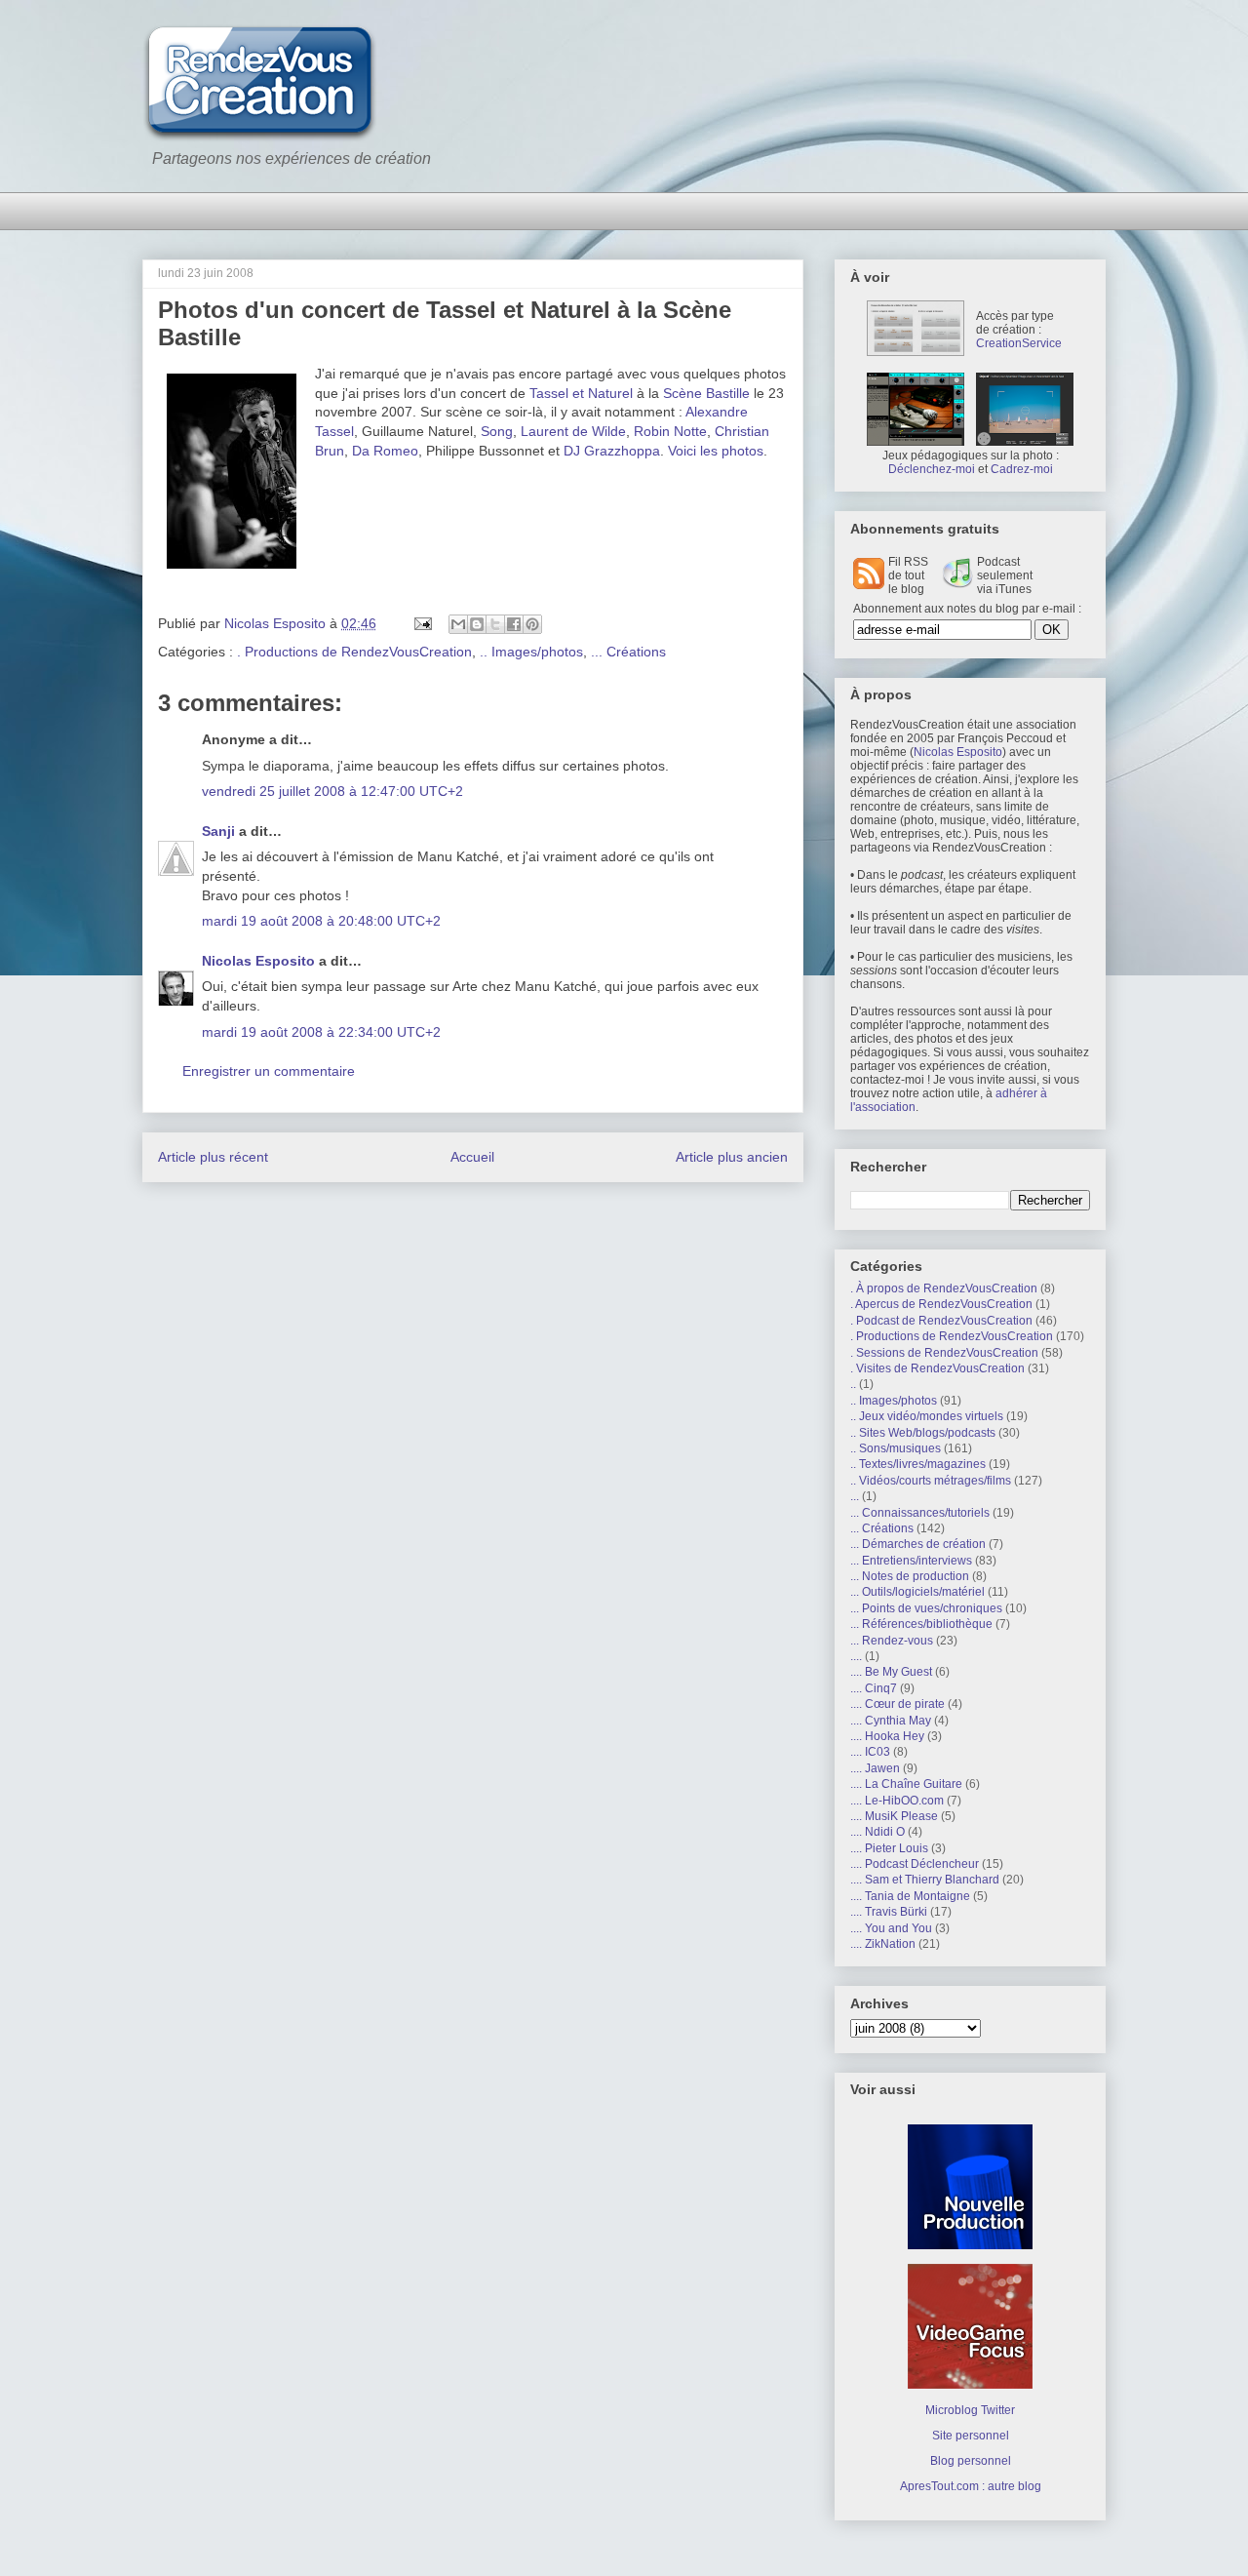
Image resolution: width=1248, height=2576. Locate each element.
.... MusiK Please (894, 1816)
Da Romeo (385, 451)
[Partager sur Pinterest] (532, 624)
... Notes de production (910, 1576)
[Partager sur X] (495, 624)
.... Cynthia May (891, 1721)
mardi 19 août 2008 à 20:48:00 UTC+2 (321, 921)
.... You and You (891, 1928)
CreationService (1019, 343)
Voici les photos (716, 451)
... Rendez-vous (892, 1641)
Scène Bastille (706, 393)
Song (497, 431)
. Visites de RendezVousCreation (937, 1368)
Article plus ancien (732, 1157)
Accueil (472, 1157)
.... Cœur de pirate (897, 1704)
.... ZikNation (883, 1944)
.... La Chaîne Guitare (906, 1784)
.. (853, 1384)
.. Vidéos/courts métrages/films (931, 1481)
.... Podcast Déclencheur (915, 1864)
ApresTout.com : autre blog (971, 2486)
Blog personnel (971, 2461)
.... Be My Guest (891, 1672)
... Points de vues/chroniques (926, 1608)
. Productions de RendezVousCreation (354, 652)
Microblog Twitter (970, 2410)
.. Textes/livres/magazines (918, 1464)
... (855, 1496)
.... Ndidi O (877, 1832)
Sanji (218, 831)
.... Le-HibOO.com (897, 1801)
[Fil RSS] (869, 585)
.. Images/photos (531, 652)
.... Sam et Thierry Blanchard (925, 1880)
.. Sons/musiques (896, 1448)
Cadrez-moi (1022, 469)
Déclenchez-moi (932, 469)
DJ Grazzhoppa (612, 451)
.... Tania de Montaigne (910, 1896)
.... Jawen (875, 1768)
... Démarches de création (918, 1544)
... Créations (628, 652)
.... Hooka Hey (887, 1736)
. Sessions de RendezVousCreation (944, 1353)
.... (856, 1656)
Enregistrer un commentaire (269, 1071)
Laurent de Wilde (573, 431)
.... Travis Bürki (889, 1912)
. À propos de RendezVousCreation (944, 1288)
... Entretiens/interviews (911, 1561)
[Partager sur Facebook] (514, 624)
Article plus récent (213, 1157)
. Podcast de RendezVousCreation (941, 1321)
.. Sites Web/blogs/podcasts (923, 1433)
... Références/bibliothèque (921, 1624)
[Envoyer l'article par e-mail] (422, 623)
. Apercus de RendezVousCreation (941, 1304)
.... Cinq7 (874, 1688)
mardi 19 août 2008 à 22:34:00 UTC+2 (321, 1032)
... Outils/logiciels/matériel (917, 1592)
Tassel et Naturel (581, 393)
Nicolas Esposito (258, 961)
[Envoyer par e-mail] (458, 624)
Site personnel (971, 2436)
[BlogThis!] (477, 624)
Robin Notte (670, 431)
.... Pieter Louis (889, 1848)
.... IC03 (870, 1752)
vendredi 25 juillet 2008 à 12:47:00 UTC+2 (332, 791)
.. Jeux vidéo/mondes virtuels (927, 1416)
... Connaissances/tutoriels (920, 1513)
